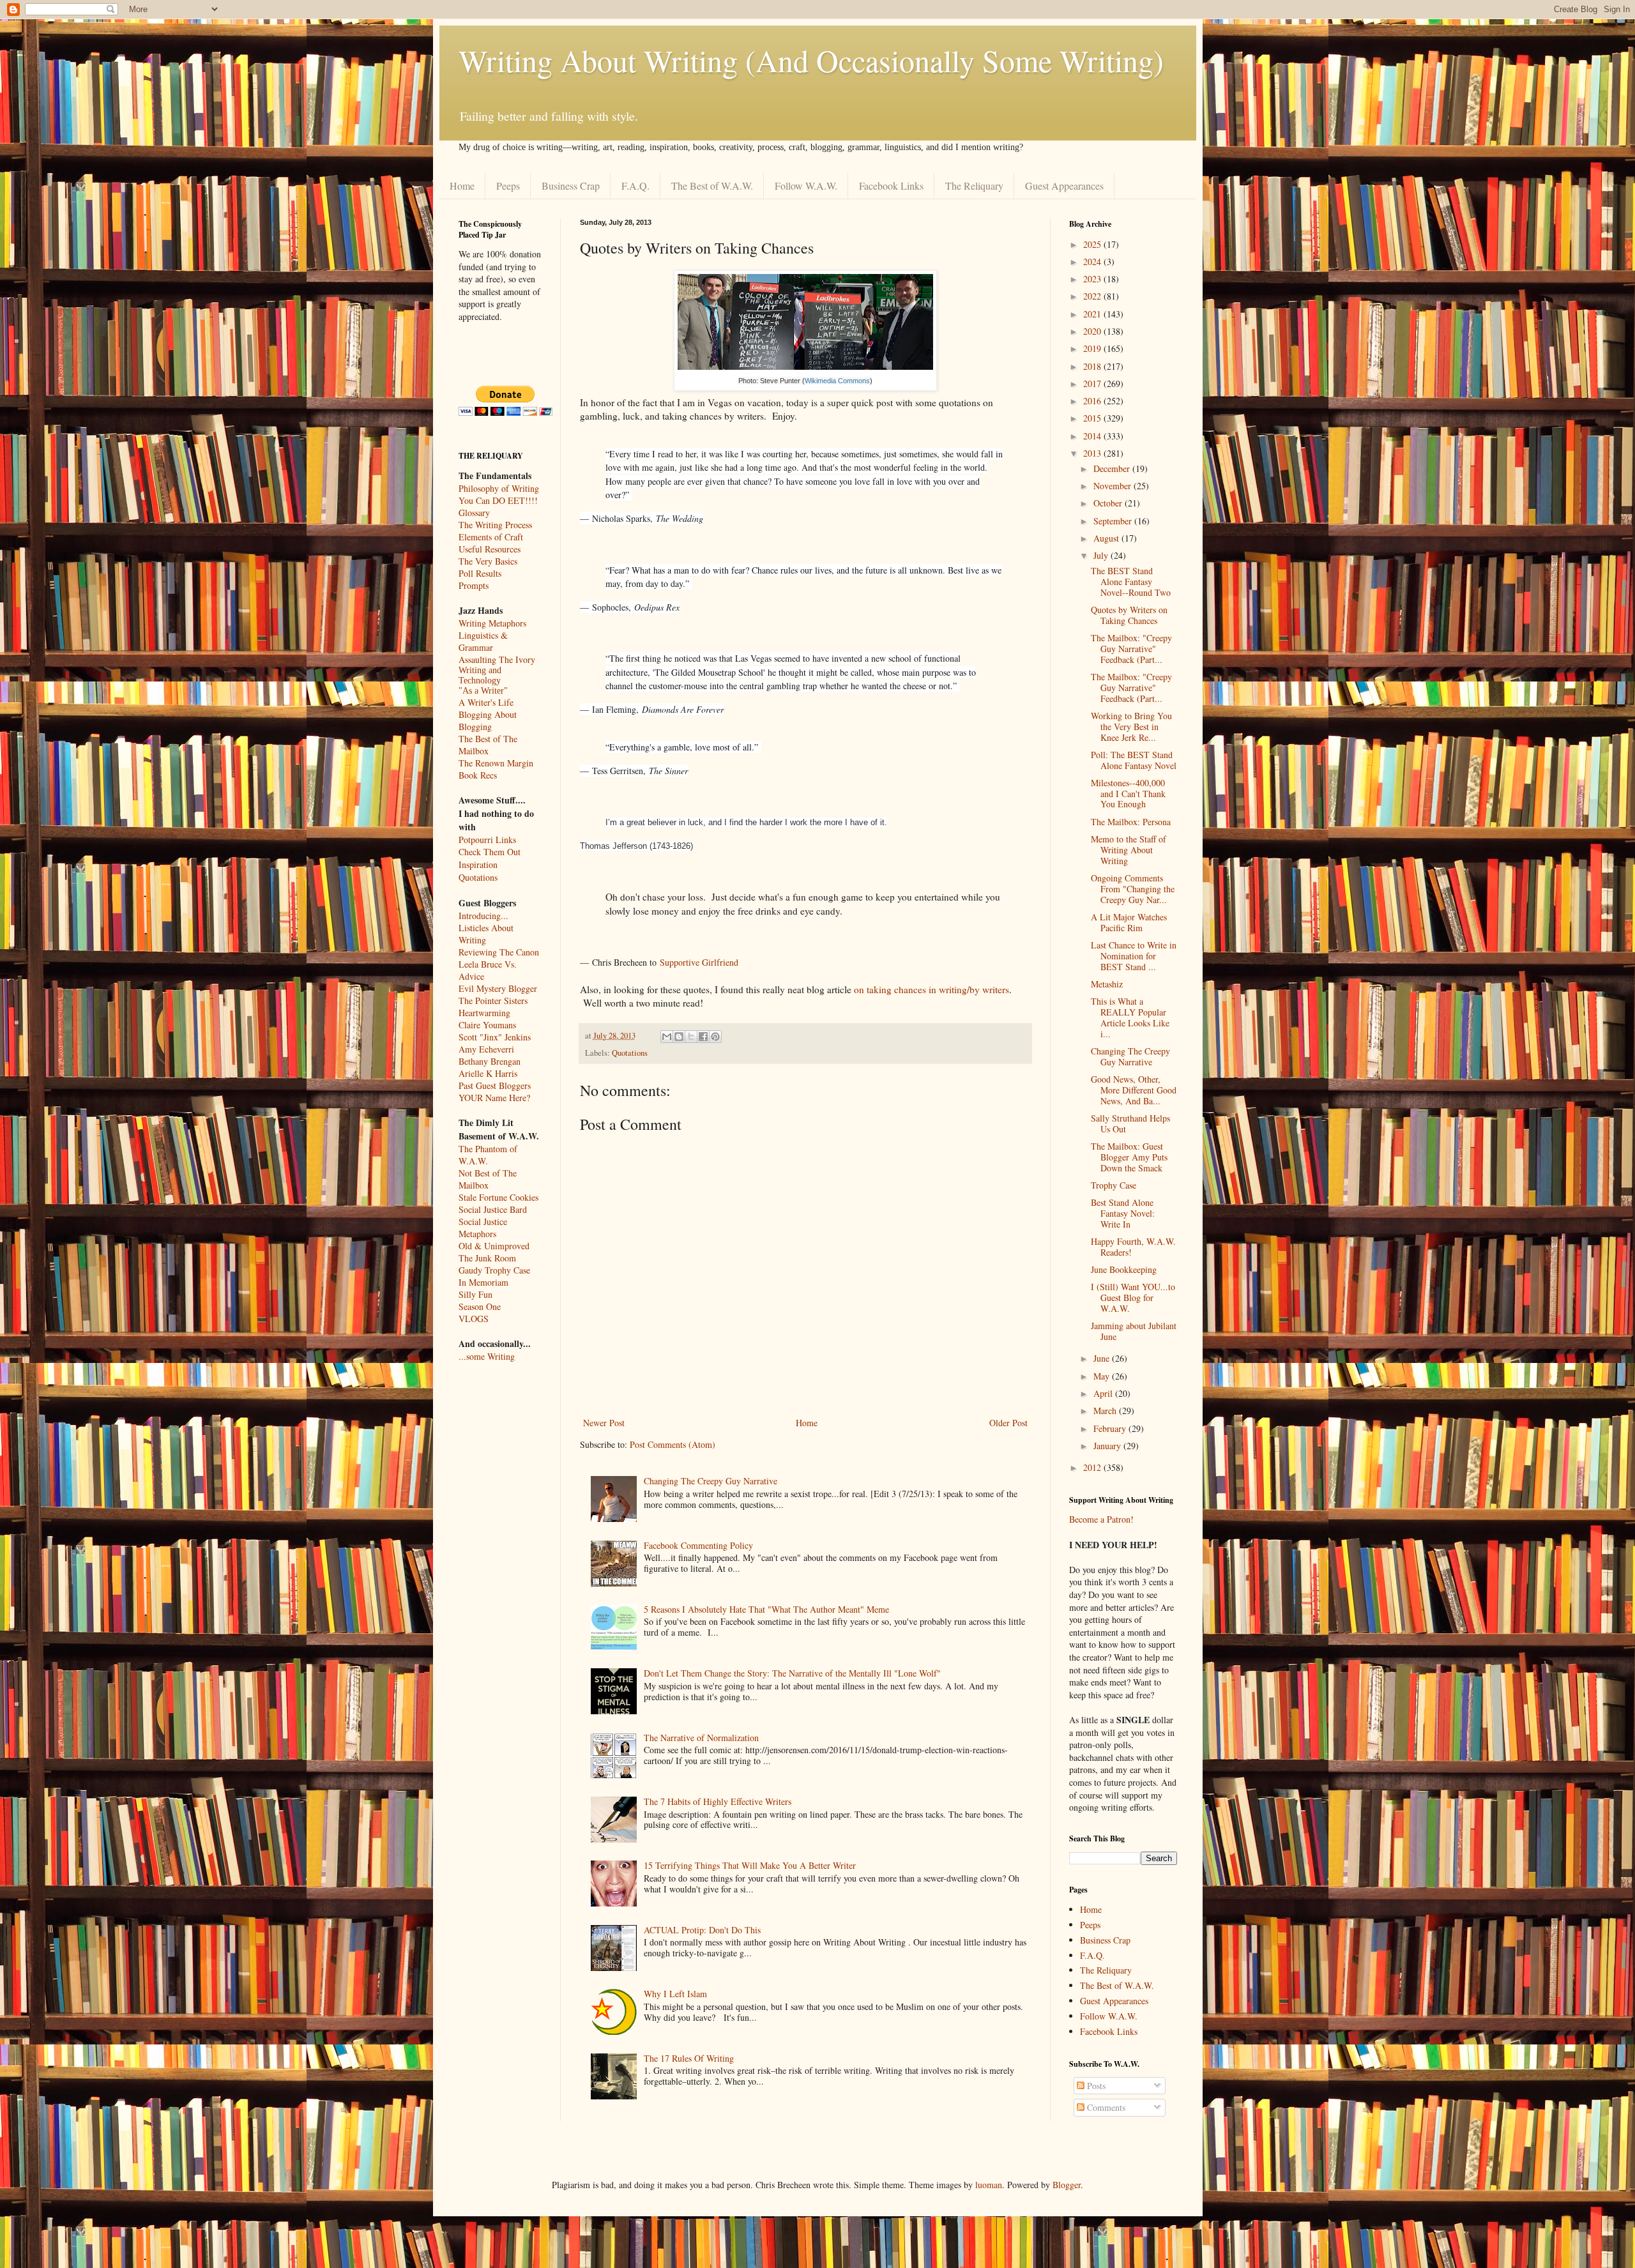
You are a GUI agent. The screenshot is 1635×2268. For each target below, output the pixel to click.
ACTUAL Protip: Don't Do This (702, 1930)
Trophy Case (1114, 1185)
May (1103, 1376)
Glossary (474, 513)
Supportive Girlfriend (699, 962)
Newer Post (604, 1423)
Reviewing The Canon (499, 952)
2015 (1093, 418)
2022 (1093, 296)
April (1104, 1393)
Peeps (508, 186)
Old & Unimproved (494, 1246)
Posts (1095, 2086)
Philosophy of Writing (499, 488)
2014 (1093, 436)
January (1108, 1446)
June (1103, 1358)
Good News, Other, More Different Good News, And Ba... (1134, 1090)
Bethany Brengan (490, 1061)
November (1114, 486)
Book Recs (478, 775)
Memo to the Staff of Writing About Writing (1129, 850)
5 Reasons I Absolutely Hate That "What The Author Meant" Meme (766, 1609)
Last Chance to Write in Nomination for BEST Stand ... (1134, 956)
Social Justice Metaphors (483, 1228)
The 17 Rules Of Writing (689, 2058)
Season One (480, 1306)
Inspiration (478, 864)
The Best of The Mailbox (488, 745)
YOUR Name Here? (494, 1098)
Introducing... (483, 916)
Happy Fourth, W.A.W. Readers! (1133, 1247)
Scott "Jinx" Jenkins (495, 1037)
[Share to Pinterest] (715, 1037)
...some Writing (487, 1356)
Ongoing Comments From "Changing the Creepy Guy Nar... (1133, 889)
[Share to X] (691, 1037)
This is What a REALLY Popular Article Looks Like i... (1130, 1017)
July (1102, 555)
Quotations (630, 1053)
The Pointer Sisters (493, 1001)
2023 (1093, 279)
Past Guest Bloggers (495, 1085)
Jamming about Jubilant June (1134, 1331)
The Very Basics (488, 561)
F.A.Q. (635, 186)
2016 (1093, 401)
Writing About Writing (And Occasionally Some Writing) (811, 60)
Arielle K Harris (488, 1073)
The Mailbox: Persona (1131, 822)
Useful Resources (490, 549)
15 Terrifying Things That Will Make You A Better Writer (750, 1865)
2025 (1093, 244)
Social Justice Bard (493, 1209)
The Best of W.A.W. (712, 186)
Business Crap (571, 186)
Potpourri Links (487, 840)
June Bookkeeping (1124, 1269)
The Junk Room (487, 1258)
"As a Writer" (483, 691)
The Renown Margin (496, 763)
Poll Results (480, 573)
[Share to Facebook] (703, 1037)
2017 (1093, 384)
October (1109, 503)
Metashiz (1107, 984)
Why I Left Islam (675, 1994)
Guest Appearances (1064, 186)
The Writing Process (495, 525)
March (1106, 1411)
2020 (1093, 331)
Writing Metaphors (492, 623)
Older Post (1008, 1423)
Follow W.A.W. (806, 186)
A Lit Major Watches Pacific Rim (1129, 922)
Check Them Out (490, 852)
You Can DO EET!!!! (498, 500)
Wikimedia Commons (837, 381)
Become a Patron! (1101, 1519)
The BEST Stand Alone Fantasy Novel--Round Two (1131, 582)
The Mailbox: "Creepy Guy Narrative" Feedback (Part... (1131, 649)
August (1107, 538)
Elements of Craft (491, 537)
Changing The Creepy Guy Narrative (711, 1481)
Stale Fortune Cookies (498, 1197)
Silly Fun (475, 1294)
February (1111, 1428)
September (1114, 521)
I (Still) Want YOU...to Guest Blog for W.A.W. (1133, 1298)
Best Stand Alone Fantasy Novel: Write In (1123, 1213)
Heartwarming (484, 1013)
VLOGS (474, 1319)
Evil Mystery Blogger (498, 988)
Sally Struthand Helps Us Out (1130, 1123)
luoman (989, 2185)
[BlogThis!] (679, 1037)
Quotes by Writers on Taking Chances (1129, 615)
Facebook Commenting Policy (698, 1545)
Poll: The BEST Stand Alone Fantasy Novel (1134, 760)
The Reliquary (974, 186)
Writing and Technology (480, 675)
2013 (1093, 453)
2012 (1093, 1467)
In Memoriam (483, 1282)
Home (462, 186)
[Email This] (667, 1037)
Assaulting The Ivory (497, 659)
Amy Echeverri (486, 1049)
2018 (1093, 366)
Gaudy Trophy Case (494, 1270)
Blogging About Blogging (488, 720)
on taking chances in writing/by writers (932, 989)
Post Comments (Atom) (673, 1444)
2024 (1093, 262)
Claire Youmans (487, 1025)
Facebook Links (891, 186)
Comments (1105, 2107)
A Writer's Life (486, 702)
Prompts (474, 585)
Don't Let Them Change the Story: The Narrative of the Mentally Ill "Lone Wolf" (792, 1673)
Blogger (1067, 2185)
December (1113, 468)
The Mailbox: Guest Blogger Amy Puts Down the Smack (1129, 1157)
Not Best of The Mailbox (488, 1179)
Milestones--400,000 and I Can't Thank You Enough (1128, 794)
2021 (1093, 314)
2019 (1093, 348)
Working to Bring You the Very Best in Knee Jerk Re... (1131, 727)
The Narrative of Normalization (701, 1738)
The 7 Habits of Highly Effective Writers (718, 1801)
